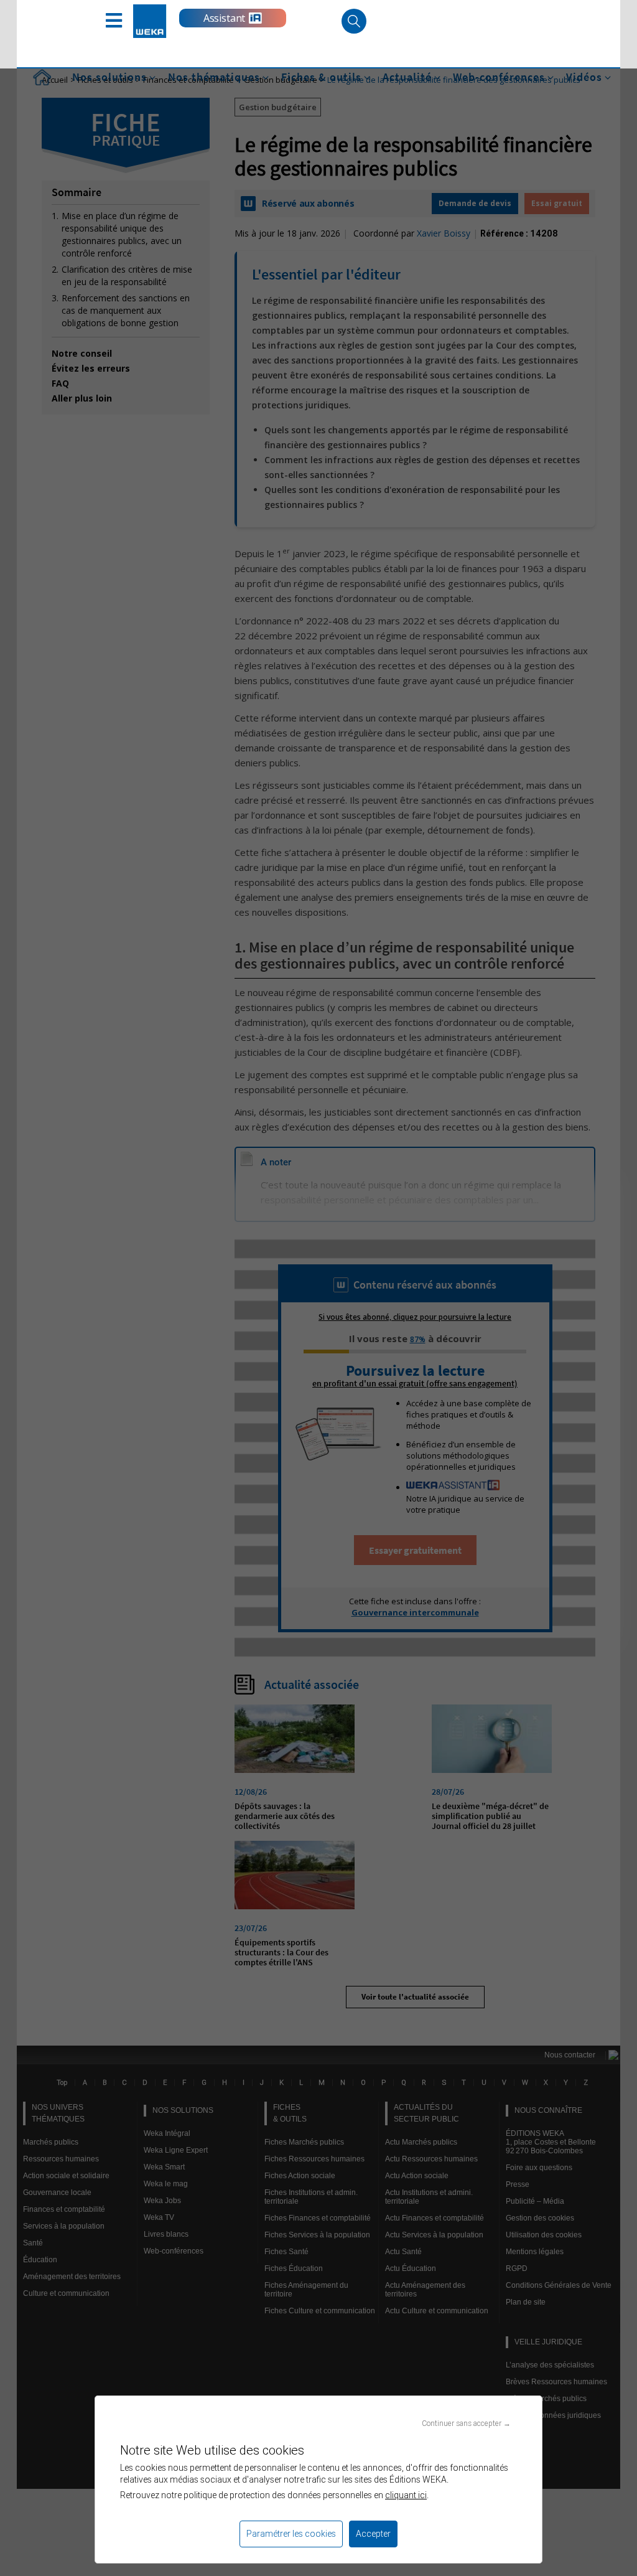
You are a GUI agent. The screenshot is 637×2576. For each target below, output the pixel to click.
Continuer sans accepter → (466, 2423)
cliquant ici (406, 2495)
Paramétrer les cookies (291, 2534)
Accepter (373, 2534)
